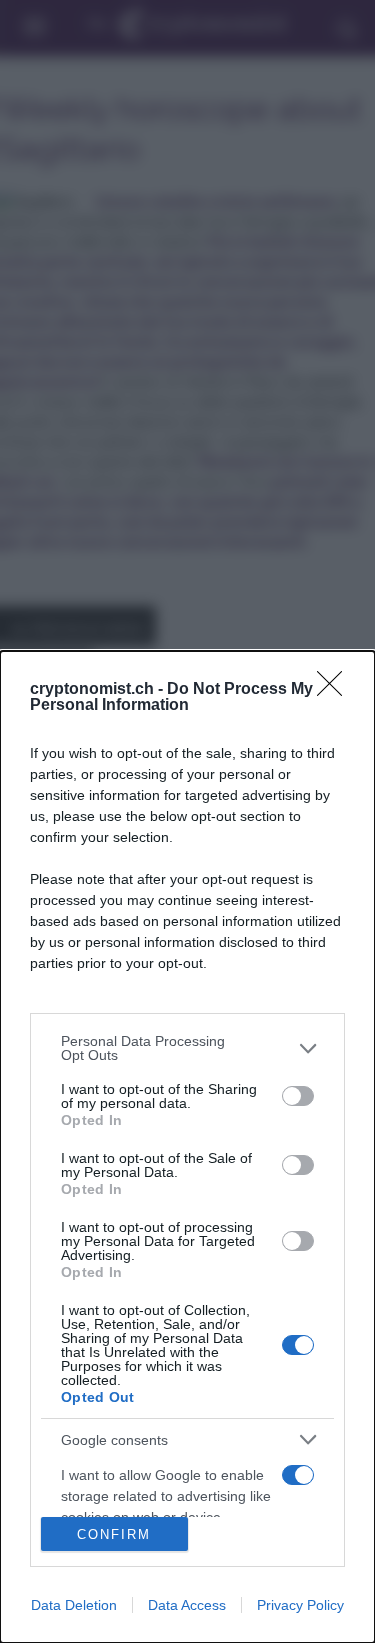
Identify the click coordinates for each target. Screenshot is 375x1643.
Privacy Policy (300, 1605)
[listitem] (187, 1048)
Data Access (187, 1605)
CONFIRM (114, 1534)
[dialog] (187, 1147)
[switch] (298, 1096)
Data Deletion (74, 1605)
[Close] (336, 690)
